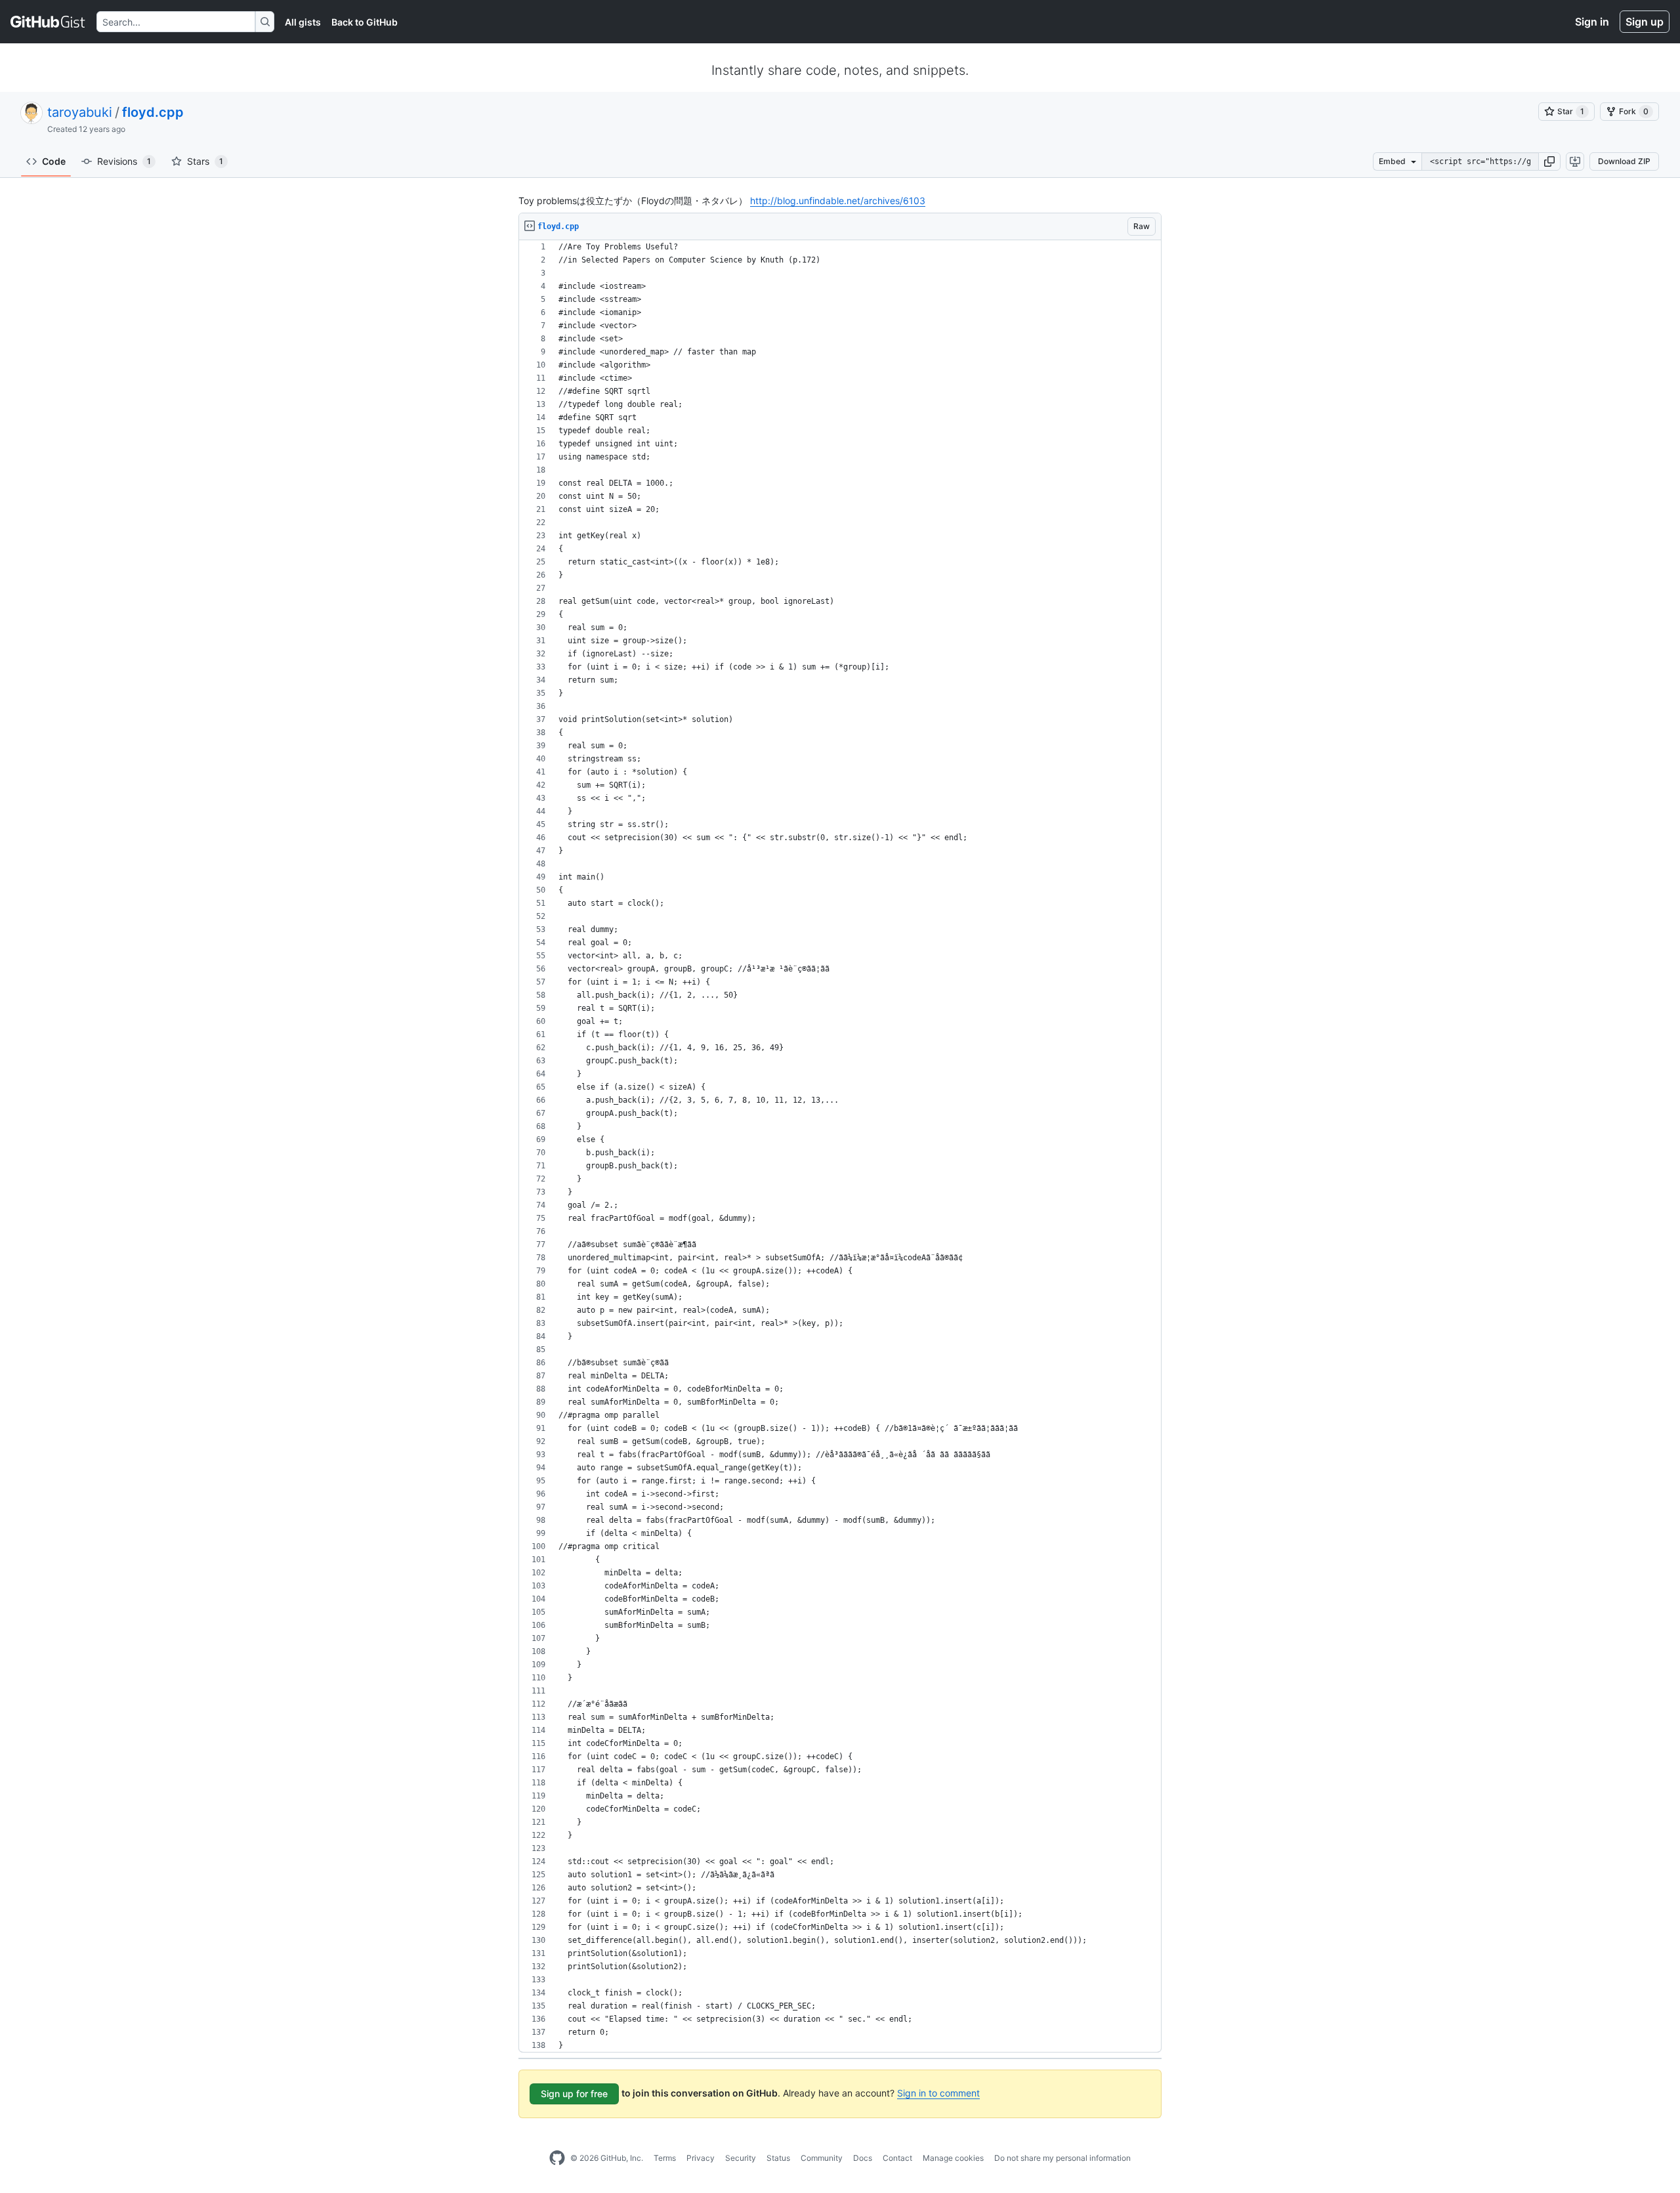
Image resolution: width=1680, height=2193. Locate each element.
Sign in (1592, 22)
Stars (205, 161)
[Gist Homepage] (48, 22)
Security (741, 2158)
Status (778, 2158)
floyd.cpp (153, 112)
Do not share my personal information (1062, 2158)
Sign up (1645, 22)
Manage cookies (953, 2158)
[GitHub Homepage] (557, 2158)
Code (54, 161)
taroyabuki (80, 112)
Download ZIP (1624, 161)
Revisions (124, 161)
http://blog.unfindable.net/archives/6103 (838, 201)
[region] (840, 1146)
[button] (1549, 161)
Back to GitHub (365, 22)
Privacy (701, 2158)
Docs (863, 2158)
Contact (897, 2158)
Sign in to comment (938, 2093)
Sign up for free (574, 2094)
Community (822, 2158)
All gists (303, 22)
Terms (665, 2158)
